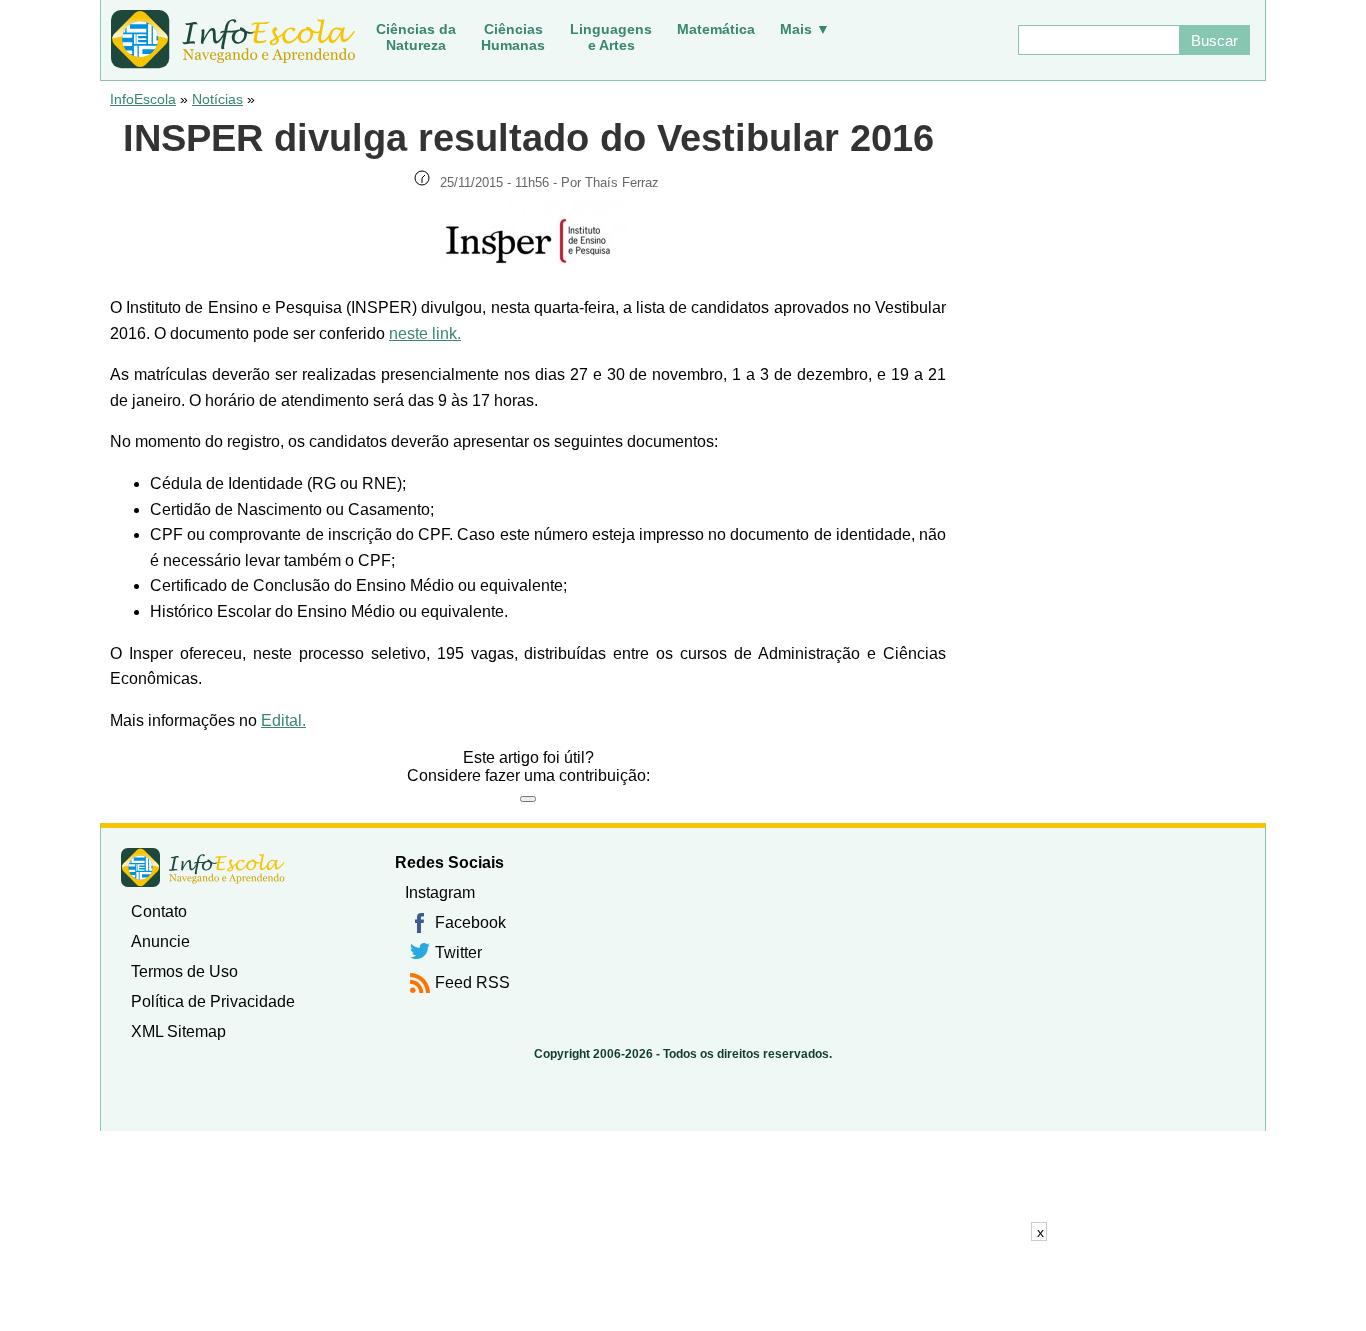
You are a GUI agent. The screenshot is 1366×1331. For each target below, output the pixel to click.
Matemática (716, 29)
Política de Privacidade (213, 1001)
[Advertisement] (683, 1286)
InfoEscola (143, 99)
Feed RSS (472, 982)
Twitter (458, 952)
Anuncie (160, 941)
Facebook (470, 922)
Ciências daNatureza (416, 37)
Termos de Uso (184, 971)
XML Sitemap (178, 1031)
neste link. (425, 333)
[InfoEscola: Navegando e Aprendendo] (233, 40)
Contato (159, 911)
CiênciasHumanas (513, 37)
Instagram (440, 892)
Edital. (283, 720)
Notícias (217, 99)
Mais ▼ (805, 29)
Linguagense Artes (611, 37)
